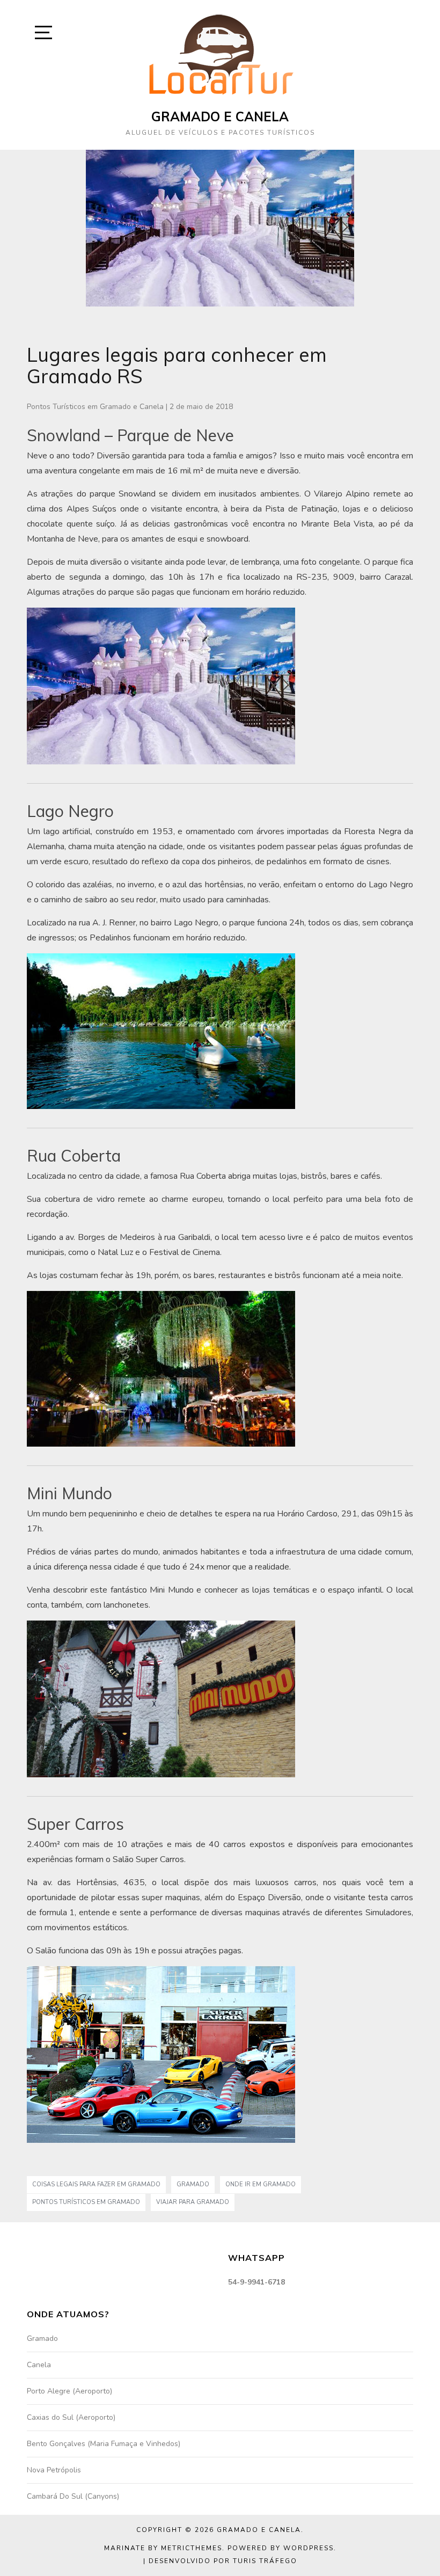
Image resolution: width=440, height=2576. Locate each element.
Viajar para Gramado (193, 2202)
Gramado (193, 2184)
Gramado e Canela (220, 116)
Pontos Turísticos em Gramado (86, 2202)
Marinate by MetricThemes (163, 2548)
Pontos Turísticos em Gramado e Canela (95, 407)
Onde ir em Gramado (261, 2184)
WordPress (309, 2548)
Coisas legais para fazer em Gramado (96, 2184)
